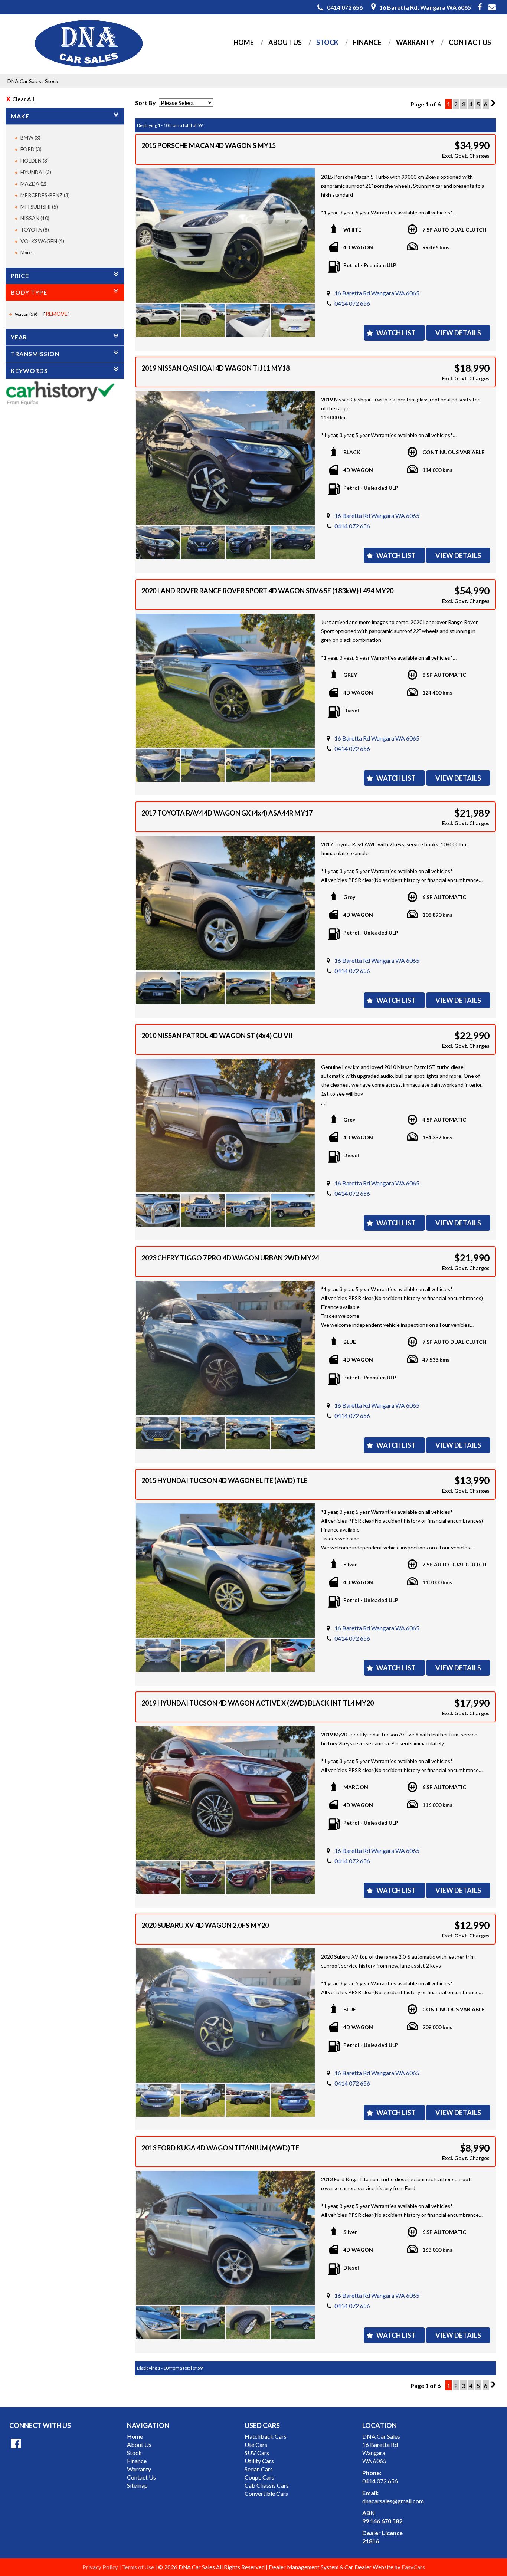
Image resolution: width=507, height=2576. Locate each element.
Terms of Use (139, 2567)
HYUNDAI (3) (36, 172)
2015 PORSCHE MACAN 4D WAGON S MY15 (209, 145)
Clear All (23, 99)
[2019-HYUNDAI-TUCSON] (225, 1793)
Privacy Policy (101, 2567)
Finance (367, 42)
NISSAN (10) (35, 218)
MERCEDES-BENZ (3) (45, 195)
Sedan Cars (259, 2469)
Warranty (415, 42)
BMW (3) (30, 137)
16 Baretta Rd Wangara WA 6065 (377, 293)
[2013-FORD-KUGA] (225, 2238)
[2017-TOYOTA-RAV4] (225, 903)
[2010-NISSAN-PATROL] (225, 1126)
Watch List (396, 333)
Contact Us (470, 42)
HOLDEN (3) (35, 160)
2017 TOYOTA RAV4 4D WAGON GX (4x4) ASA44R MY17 (227, 813)
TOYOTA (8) (35, 229)
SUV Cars (257, 2453)
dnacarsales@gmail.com (393, 2501)
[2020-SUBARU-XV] (225, 2015)
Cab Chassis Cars (267, 2485)
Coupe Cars (259, 2477)
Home (244, 42)
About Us (285, 42)
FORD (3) (31, 149)
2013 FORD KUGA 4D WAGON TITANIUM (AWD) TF (220, 2148)
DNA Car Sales (24, 81)
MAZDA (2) (33, 183)
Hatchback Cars (266, 2436)
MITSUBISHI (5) (39, 206)
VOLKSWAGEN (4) (42, 241)
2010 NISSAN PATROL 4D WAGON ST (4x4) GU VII (217, 1036)
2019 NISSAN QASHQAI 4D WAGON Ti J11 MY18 (215, 368)
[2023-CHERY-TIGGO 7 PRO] (225, 1348)
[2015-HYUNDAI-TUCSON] (225, 1571)
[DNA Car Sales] (88, 44)
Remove (57, 314)
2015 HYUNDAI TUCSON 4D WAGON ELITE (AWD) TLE (225, 1480)
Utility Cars (259, 2461)
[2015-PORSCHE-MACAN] (225, 236)
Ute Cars (256, 2444)
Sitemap (137, 2485)
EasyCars (413, 2567)
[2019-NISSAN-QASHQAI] (225, 458)
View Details (458, 333)
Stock (327, 42)
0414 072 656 (352, 303)
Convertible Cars (266, 2493)
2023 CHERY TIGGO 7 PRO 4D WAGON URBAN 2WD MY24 (230, 1258)
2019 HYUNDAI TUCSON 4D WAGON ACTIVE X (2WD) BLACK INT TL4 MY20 (258, 1703)
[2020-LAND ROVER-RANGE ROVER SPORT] (225, 681)
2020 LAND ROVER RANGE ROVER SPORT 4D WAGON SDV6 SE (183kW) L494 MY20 (267, 591)
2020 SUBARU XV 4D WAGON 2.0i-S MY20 (205, 1925)
